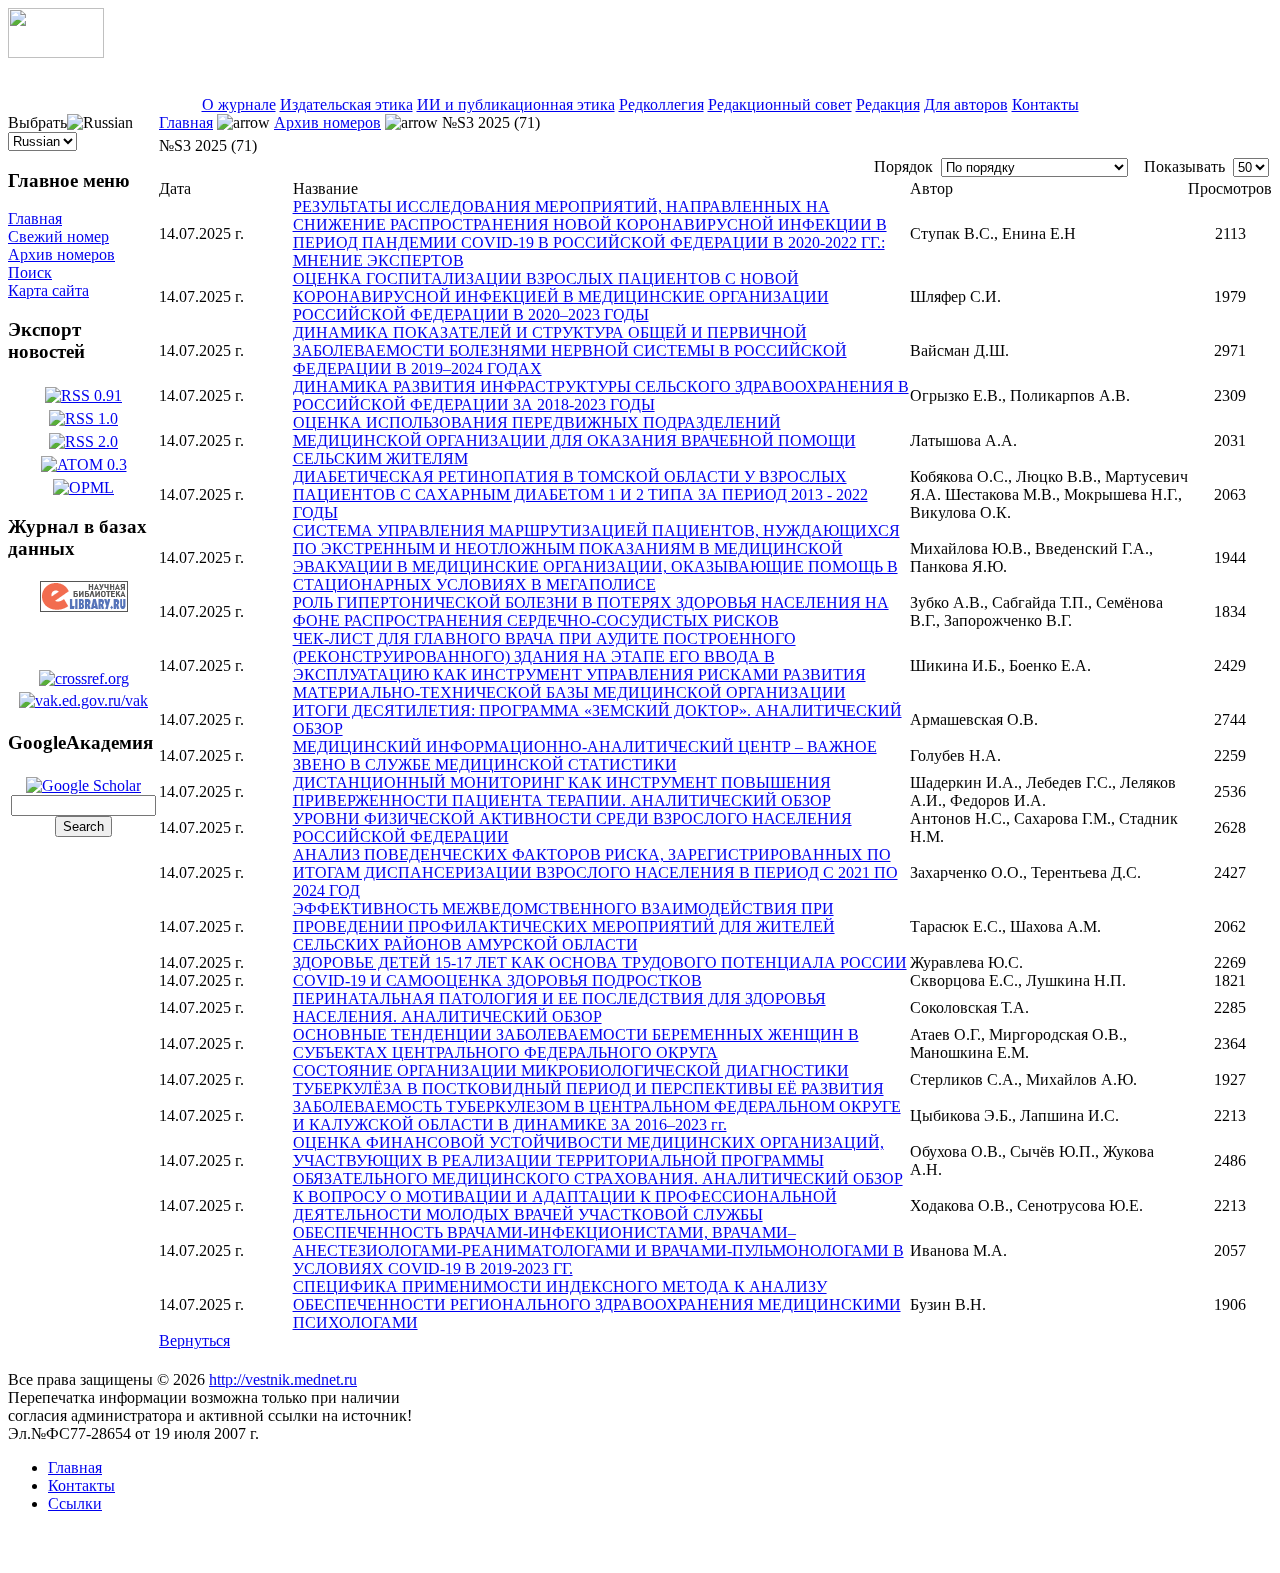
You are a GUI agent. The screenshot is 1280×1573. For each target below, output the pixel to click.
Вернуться (194, 1340)
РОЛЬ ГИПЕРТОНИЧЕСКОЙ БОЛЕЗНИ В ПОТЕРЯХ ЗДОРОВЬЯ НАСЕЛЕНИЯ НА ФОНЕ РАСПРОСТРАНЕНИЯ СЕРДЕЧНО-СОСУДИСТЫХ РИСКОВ (591, 611)
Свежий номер (58, 236)
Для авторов (966, 104)
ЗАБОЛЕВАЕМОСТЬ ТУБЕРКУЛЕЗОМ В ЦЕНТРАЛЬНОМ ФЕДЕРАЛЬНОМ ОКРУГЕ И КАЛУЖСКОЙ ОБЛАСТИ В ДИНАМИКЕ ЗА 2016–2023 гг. (597, 1115)
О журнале (239, 104)
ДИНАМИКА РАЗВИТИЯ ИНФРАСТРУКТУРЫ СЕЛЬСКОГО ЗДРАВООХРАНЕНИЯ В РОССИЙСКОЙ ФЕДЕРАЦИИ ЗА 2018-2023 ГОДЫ (601, 395)
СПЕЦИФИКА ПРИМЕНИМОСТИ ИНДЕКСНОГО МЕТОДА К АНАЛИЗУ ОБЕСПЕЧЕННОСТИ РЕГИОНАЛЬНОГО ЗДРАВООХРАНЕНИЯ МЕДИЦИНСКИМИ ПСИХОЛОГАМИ (597, 1304)
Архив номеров (61, 254)
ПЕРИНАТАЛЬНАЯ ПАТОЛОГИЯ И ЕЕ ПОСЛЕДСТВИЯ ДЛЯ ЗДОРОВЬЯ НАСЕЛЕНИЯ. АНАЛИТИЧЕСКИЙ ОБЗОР (559, 1007)
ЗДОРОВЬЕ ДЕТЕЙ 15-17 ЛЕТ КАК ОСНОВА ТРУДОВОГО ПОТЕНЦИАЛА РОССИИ (600, 962)
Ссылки (75, 1503)
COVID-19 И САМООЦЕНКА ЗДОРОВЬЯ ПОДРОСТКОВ (497, 980)
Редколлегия (661, 104)
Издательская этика (346, 104)
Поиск (30, 272)
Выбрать (37, 122)
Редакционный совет (780, 104)
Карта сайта (48, 290)
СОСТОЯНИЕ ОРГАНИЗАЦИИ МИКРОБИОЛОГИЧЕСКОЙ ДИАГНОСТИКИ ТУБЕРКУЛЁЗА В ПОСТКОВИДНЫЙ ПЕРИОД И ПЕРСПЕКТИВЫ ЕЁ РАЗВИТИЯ (588, 1079)
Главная (35, 218)
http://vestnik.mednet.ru (283, 1379)
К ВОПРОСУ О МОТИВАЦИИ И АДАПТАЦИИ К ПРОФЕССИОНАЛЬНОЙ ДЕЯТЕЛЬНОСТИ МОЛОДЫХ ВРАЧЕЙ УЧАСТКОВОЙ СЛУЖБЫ (565, 1205)
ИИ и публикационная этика (516, 104)
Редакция (888, 104)
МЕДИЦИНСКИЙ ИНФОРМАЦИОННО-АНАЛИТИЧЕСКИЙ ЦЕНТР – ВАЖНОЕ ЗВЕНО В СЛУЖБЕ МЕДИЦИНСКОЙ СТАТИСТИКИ (585, 755)
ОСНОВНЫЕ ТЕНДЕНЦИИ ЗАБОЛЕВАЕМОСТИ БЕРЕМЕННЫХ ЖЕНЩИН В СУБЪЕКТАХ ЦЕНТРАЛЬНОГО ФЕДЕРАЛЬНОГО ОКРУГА (576, 1043)
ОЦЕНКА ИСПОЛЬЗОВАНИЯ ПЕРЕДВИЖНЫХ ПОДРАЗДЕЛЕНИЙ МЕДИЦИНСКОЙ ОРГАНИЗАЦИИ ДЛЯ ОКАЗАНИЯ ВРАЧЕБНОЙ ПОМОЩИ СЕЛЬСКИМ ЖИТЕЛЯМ (574, 440)
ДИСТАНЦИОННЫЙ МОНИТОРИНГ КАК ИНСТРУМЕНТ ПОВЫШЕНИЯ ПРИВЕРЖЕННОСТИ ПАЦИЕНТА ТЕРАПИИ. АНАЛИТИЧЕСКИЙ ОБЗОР (562, 791)
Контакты (1045, 104)
